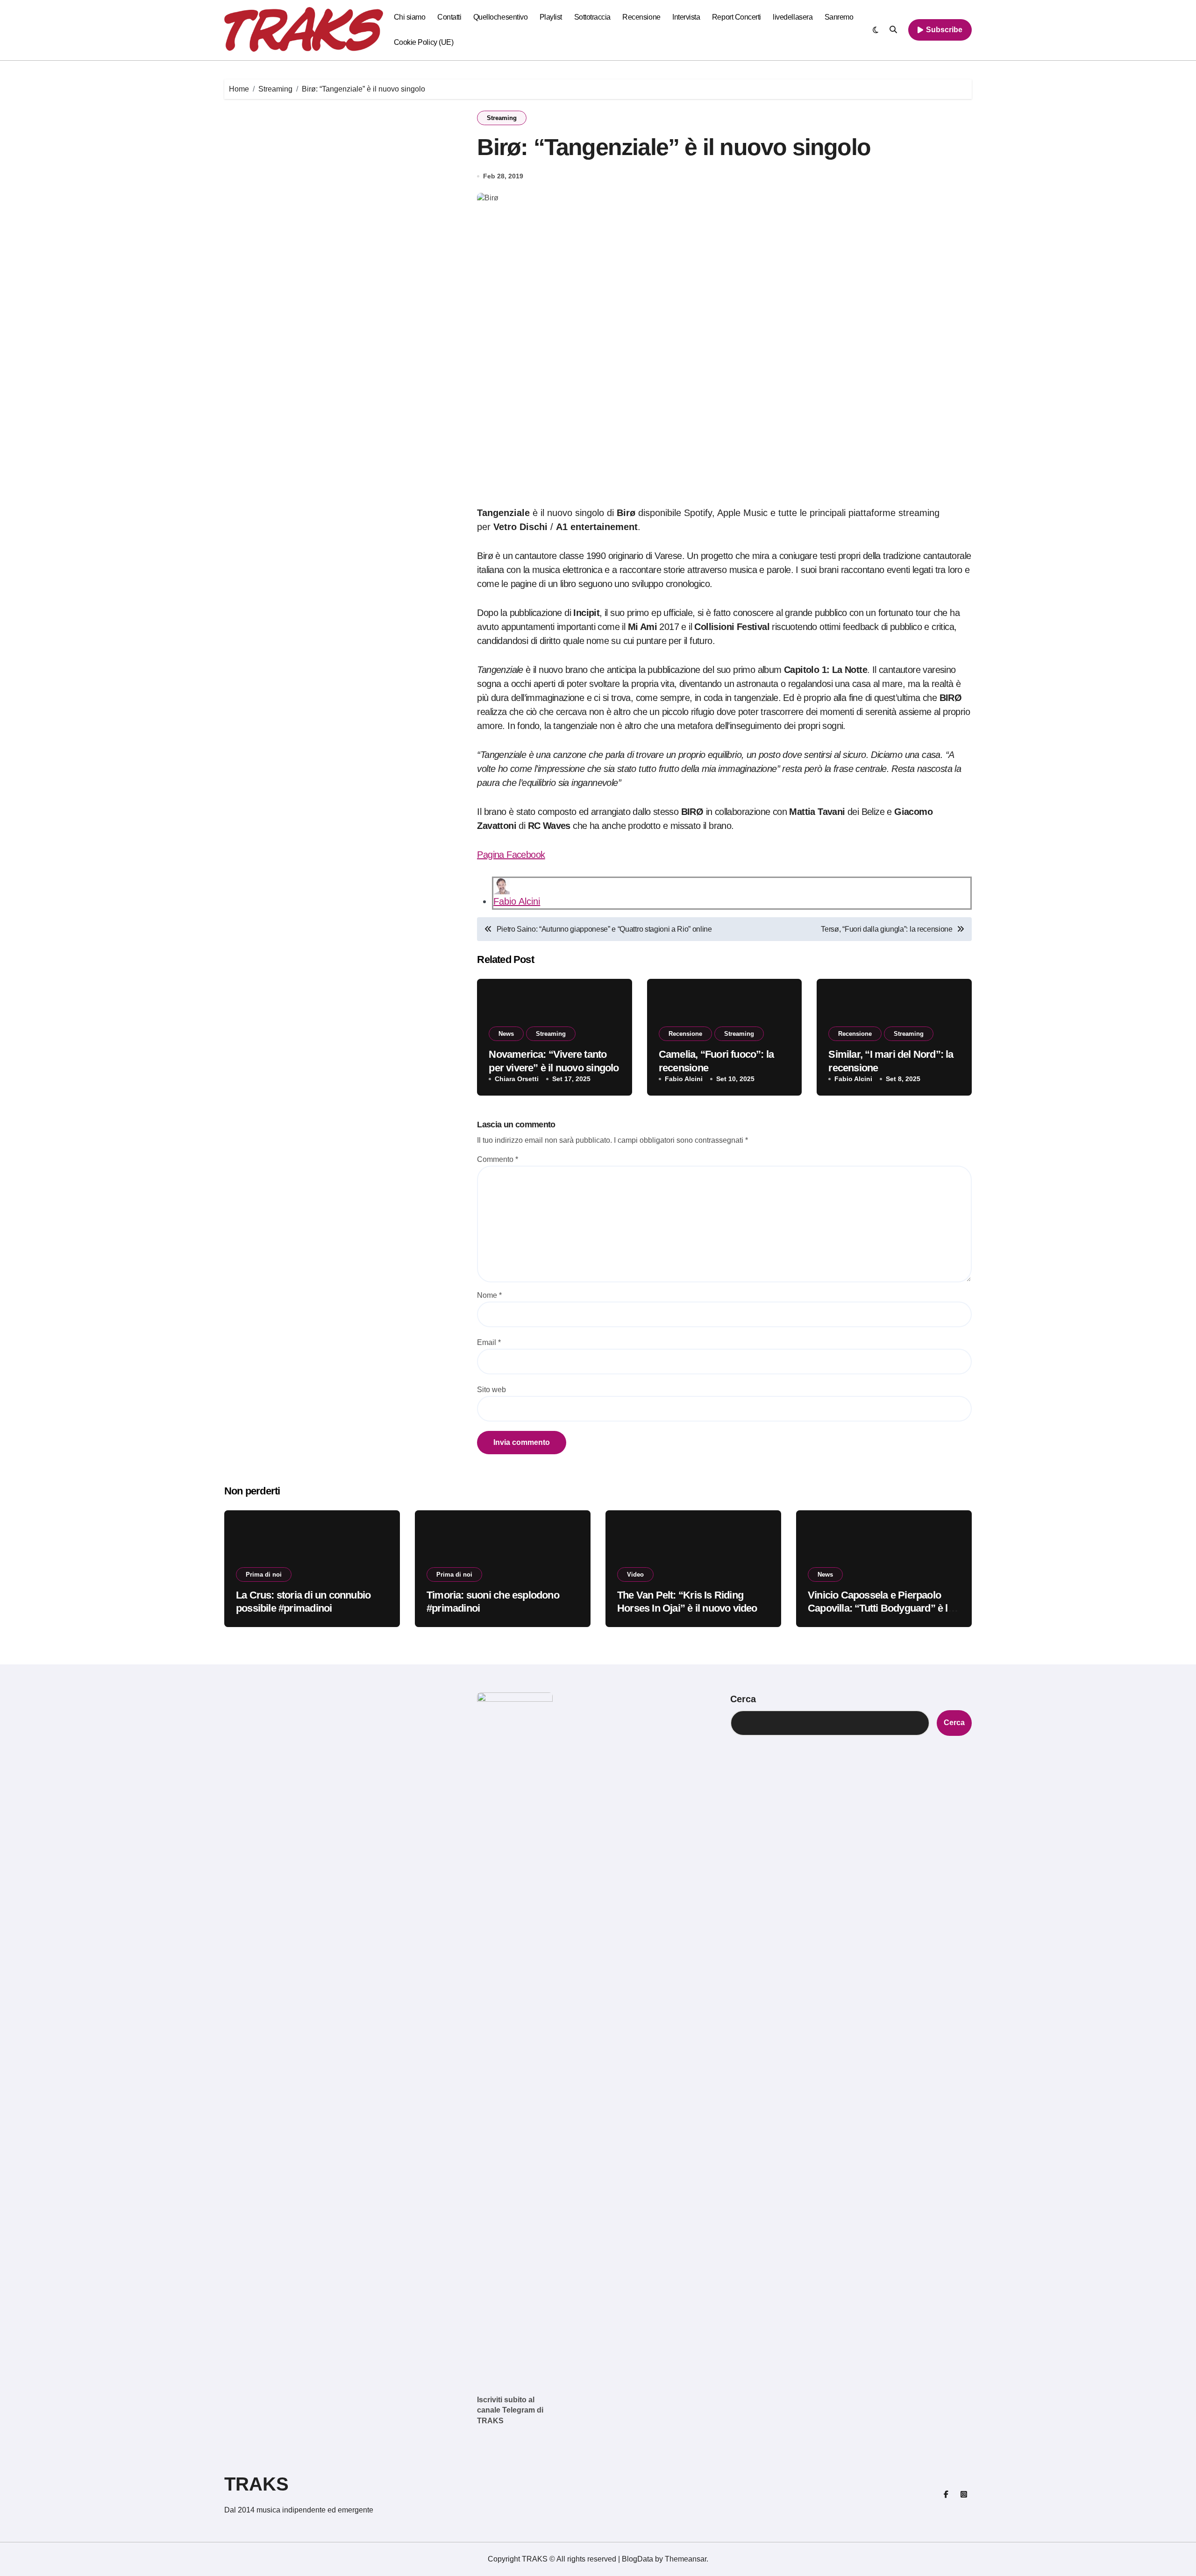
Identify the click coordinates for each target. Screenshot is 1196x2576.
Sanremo (839, 17)
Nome (489, 1295)
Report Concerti (737, 17)
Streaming (502, 118)
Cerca (743, 1699)
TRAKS (256, 2484)
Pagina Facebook (511, 855)
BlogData (637, 2559)
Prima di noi (264, 1575)
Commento (498, 1159)
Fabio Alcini (517, 901)
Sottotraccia (592, 17)
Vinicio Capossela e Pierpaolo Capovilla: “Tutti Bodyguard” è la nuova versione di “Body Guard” (880, 1608)
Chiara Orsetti (517, 1079)
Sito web (491, 1390)
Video (635, 1575)
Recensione (641, 17)
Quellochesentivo (500, 17)
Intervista (686, 17)
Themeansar (686, 2559)
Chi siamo (410, 17)
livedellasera (793, 17)
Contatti (449, 17)
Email (489, 1342)
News (506, 1034)
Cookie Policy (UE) (424, 42)
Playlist (551, 17)
